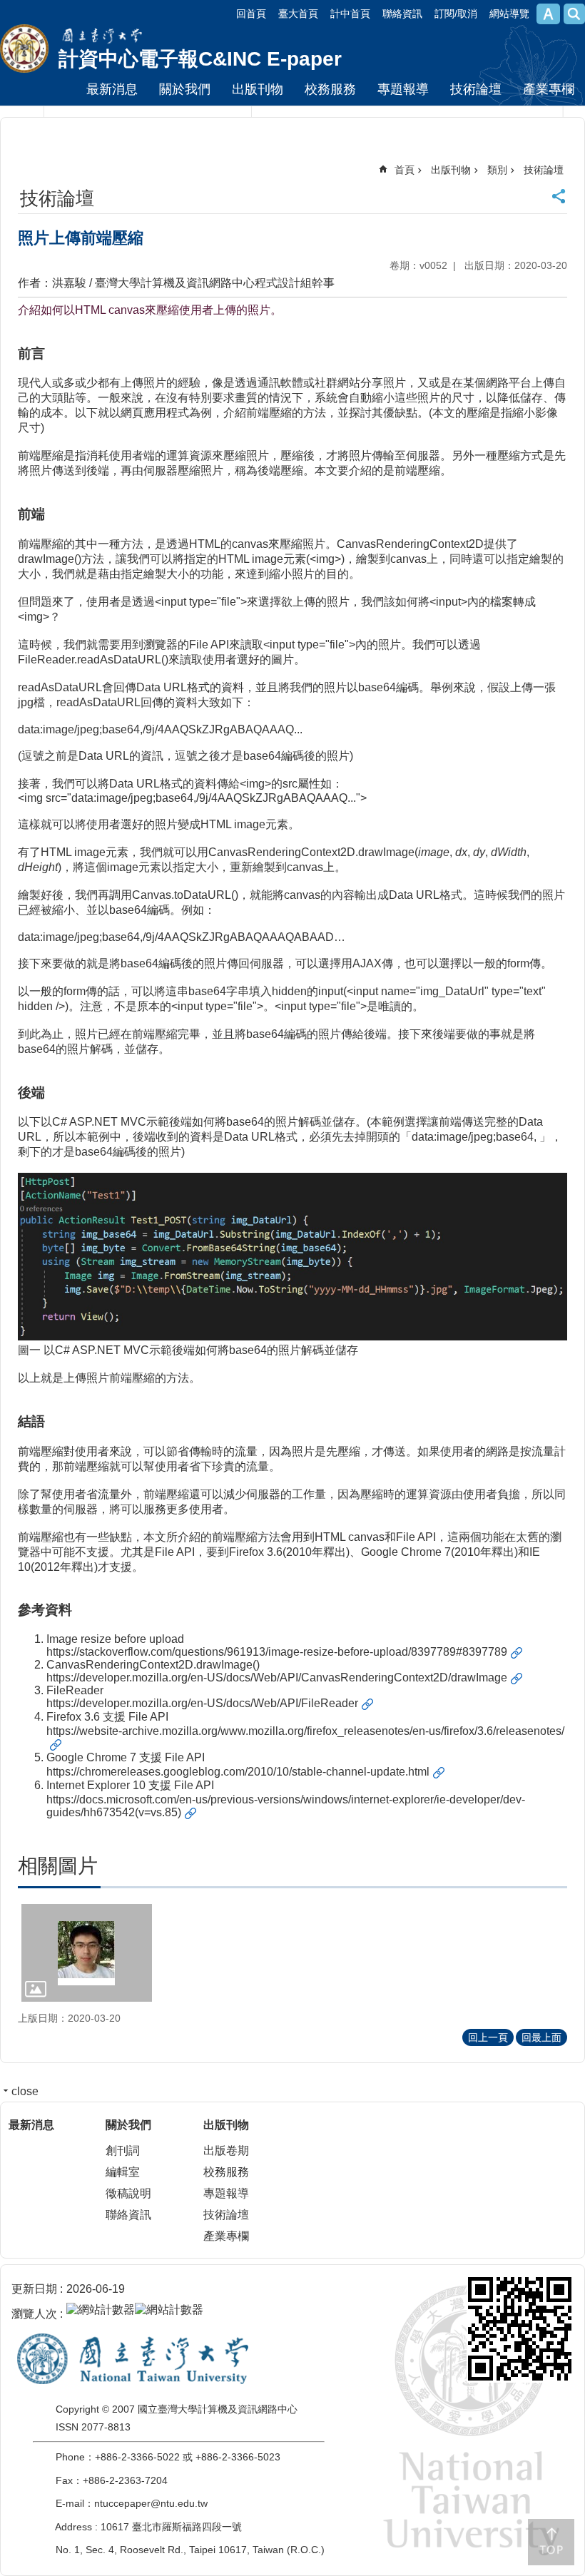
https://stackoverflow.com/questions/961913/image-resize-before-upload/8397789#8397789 (277, 1652)
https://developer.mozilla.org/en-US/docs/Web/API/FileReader (202, 1703)
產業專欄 (549, 89)
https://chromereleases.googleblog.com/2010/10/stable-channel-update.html (238, 1772)
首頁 (405, 170)
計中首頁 (350, 14)
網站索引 (574, 14)
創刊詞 (123, 2150)
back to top (551, 2542)
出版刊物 (258, 89)
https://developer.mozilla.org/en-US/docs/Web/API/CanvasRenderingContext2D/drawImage (277, 1678)
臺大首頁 (298, 14)
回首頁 (251, 14)
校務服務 (330, 89)
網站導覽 (509, 14)
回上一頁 (488, 2037)
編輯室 (123, 2172)
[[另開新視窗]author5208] (87, 1953)
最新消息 (112, 89)
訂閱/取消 (456, 14)
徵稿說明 (128, 2193)
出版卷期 (226, 2150)
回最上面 (541, 2037)
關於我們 (185, 89)
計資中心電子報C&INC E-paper (200, 59)
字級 (548, 14)
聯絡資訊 (402, 14)
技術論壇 (476, 89)
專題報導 (403, 89)
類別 (497, 170)
